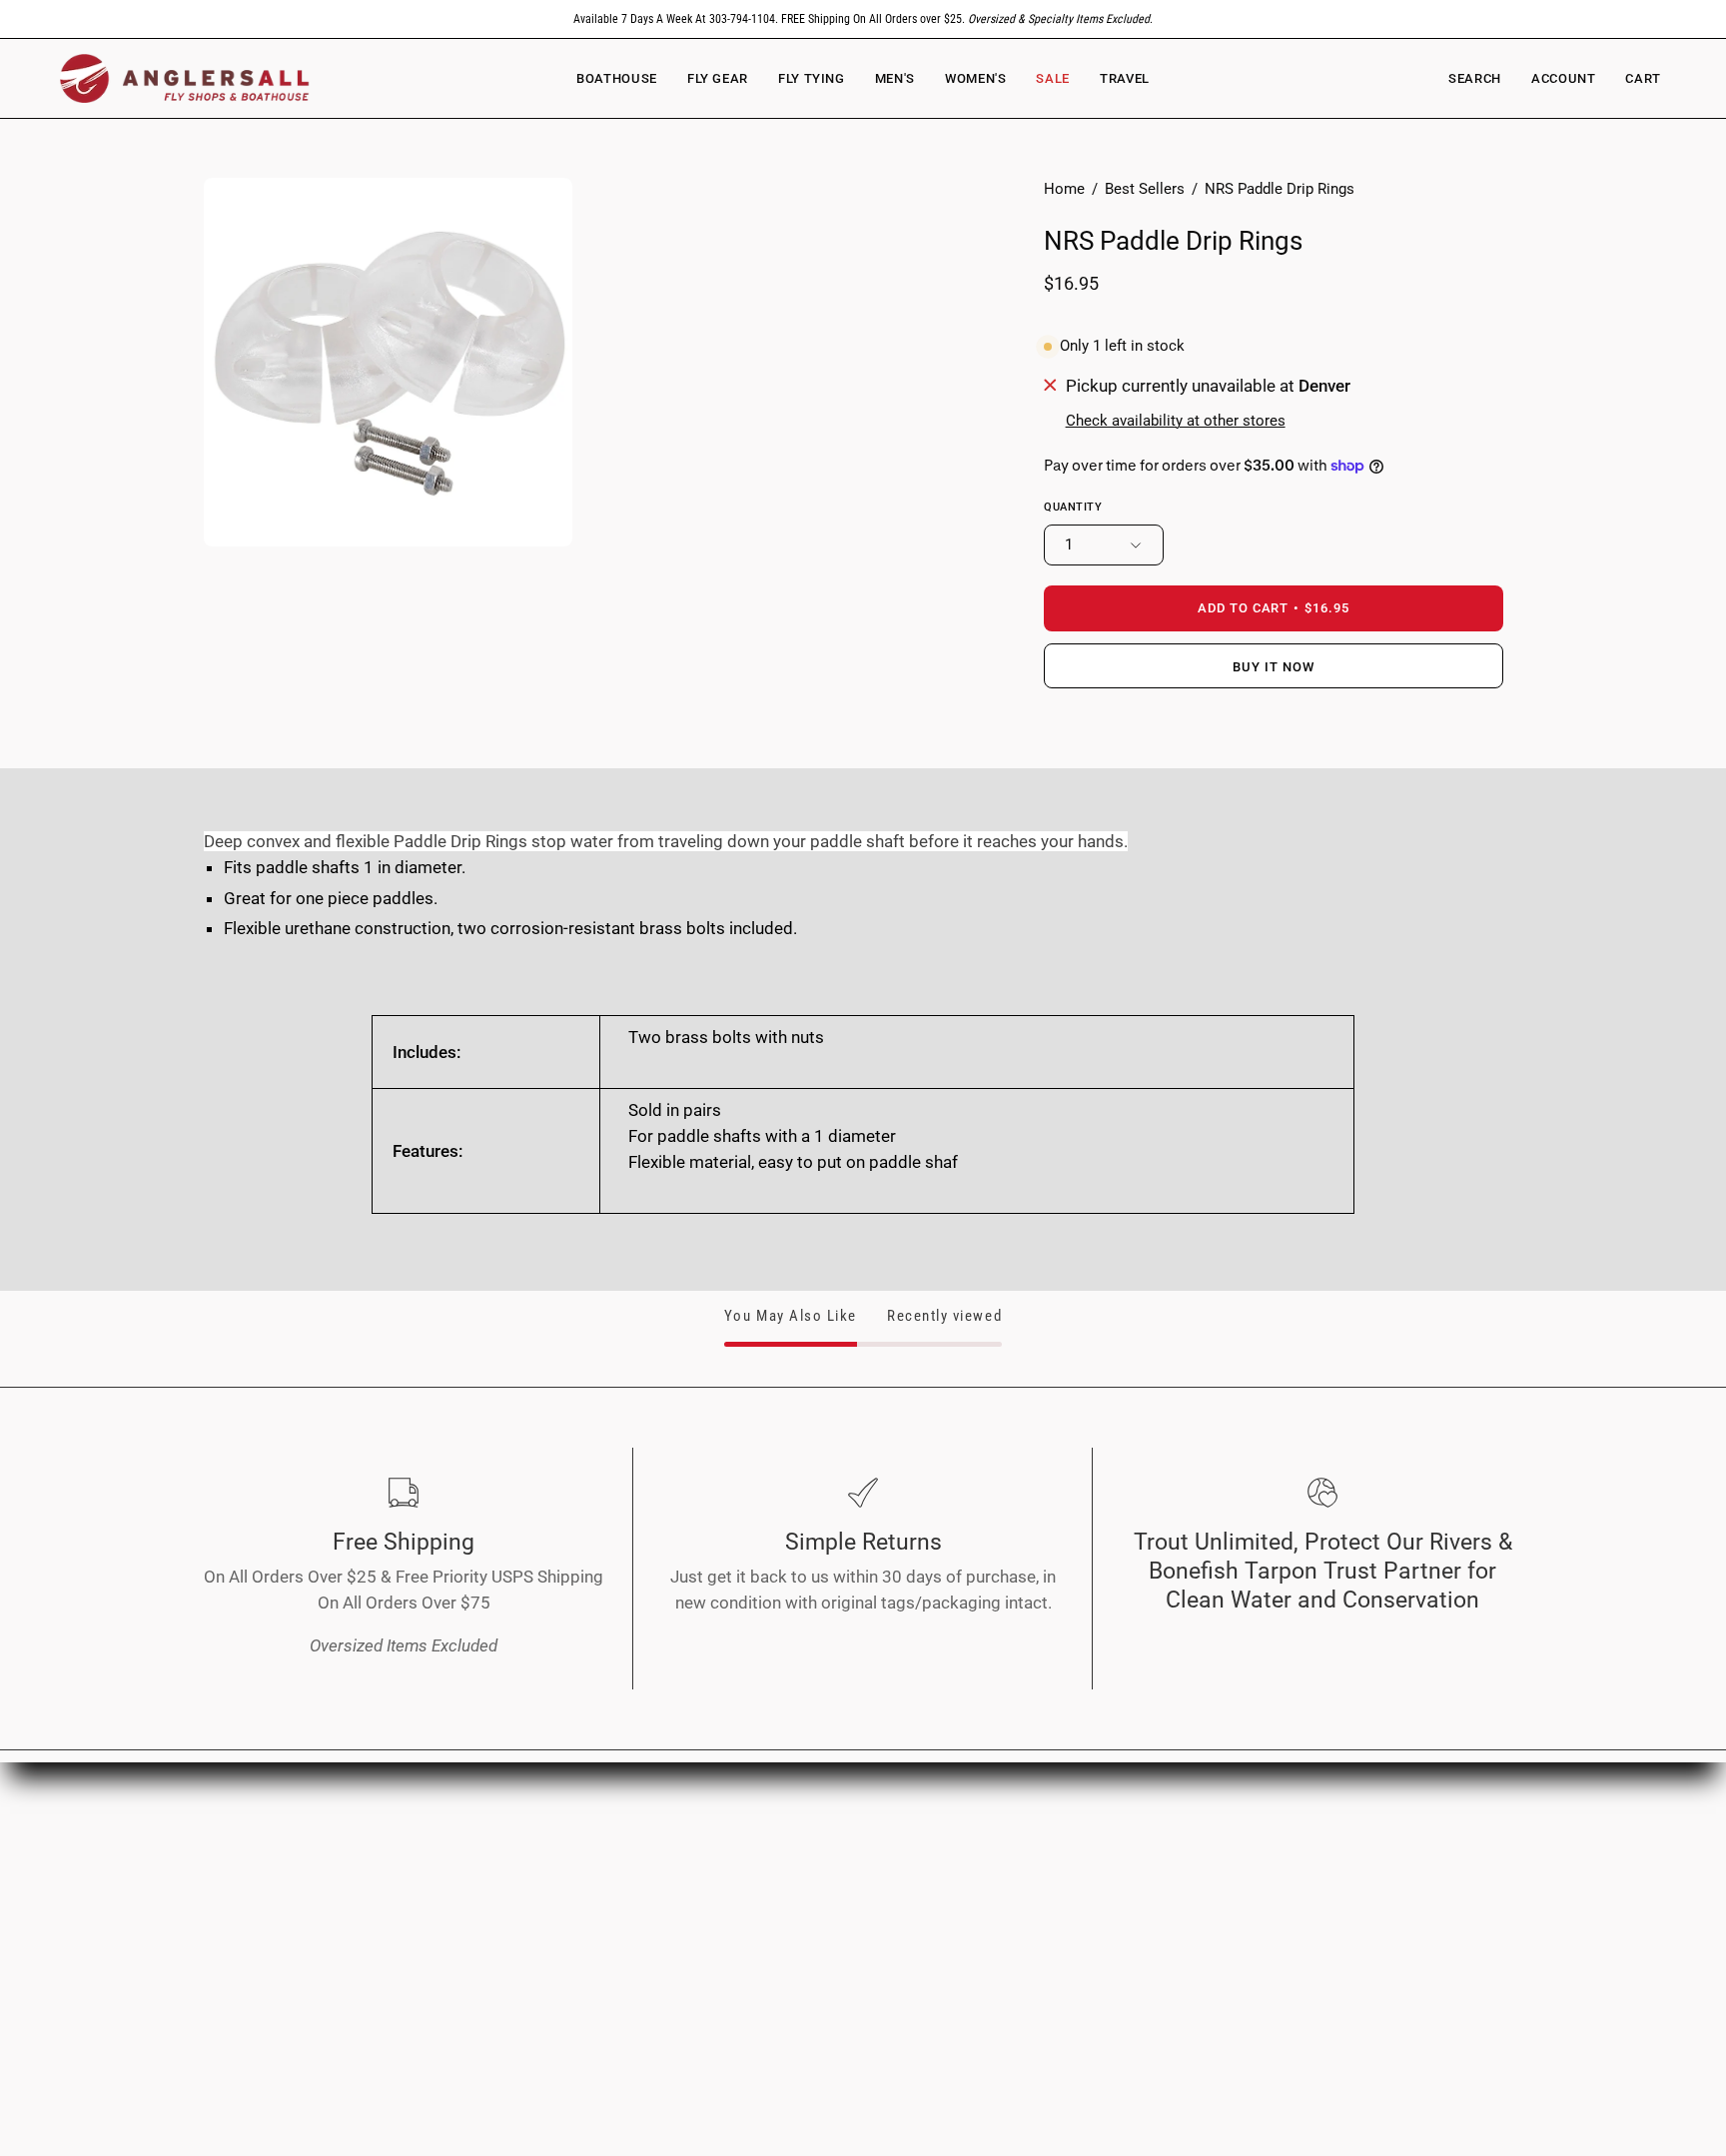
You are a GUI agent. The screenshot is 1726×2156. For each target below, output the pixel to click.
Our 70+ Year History (1369, 1844)
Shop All (506, 1879)
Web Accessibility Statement (856, 1913)
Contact (1320, 1913)
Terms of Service (811, 1879)
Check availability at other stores (1176, 421)
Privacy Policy (800, 1844)
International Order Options (1122, 1844)
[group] (863, 19)
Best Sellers (1145, 189)
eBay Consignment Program (1125, 1913)
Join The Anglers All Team (1388, 1879)
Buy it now (1274, 667)
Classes (505, 1948)
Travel (498, 1913)
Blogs (497, 1982)
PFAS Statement (809, 1948)
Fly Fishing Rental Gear (1104, 1879)
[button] (975, 78)
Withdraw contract (817, 1982)
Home (1064, 189)
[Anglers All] (185, 78)
